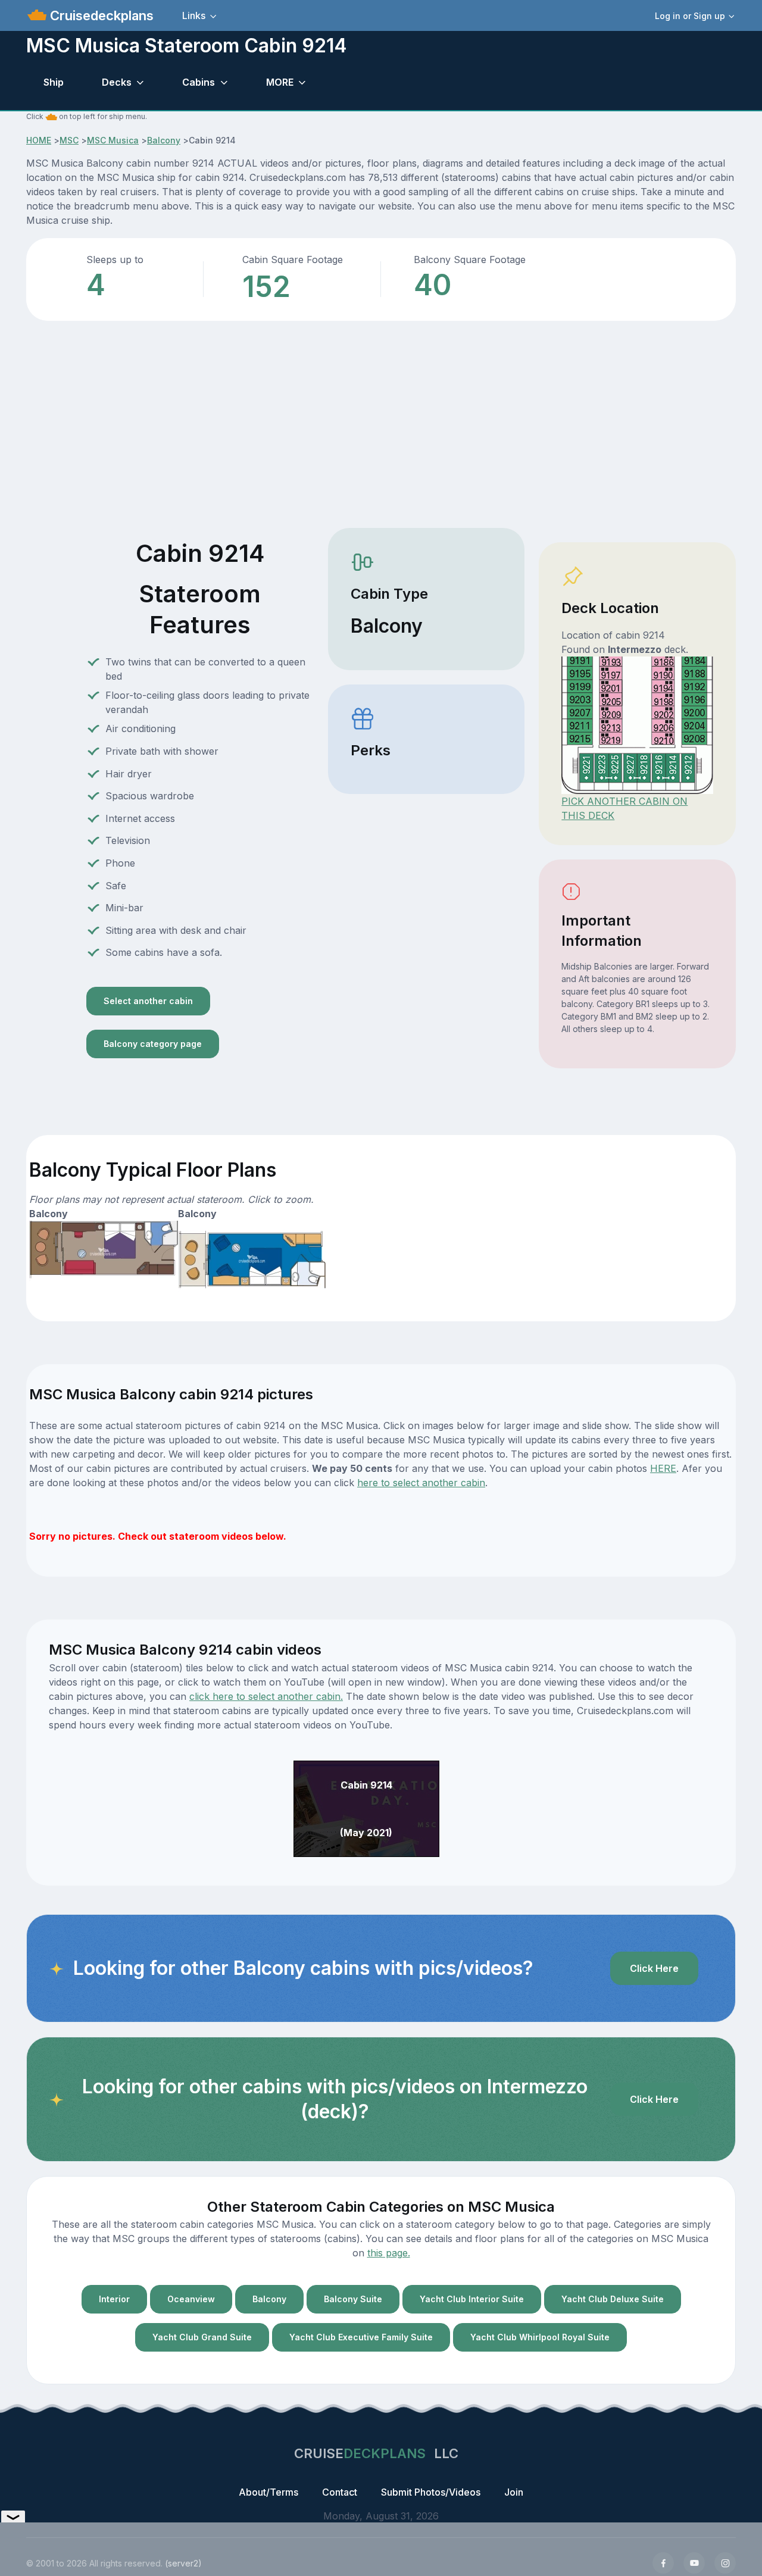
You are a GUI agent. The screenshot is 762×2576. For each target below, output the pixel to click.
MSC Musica (113, 140)
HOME (39, 140)
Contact (340, 2492)
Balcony (164, 140)
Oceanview (191, 2299)
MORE (280, 82)
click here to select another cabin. (266, 1696)
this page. (389, 2253)
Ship (54, 82)
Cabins (199, 82)
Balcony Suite (353, 2299)
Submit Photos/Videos (431, 2492)
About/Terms (268, 2492)
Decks (117, 82)
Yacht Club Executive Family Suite (361, 2337)
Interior (114, 2299)
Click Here (654, 1968)
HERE (663, 1468)
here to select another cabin (421, 1483)
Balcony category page (153, 1044)
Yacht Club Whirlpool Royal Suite (540, 2337)
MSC (69, 140)
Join (514, 2492)
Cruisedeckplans (100, 15)
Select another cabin (148, 1001)
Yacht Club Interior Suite (472, 2299)
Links (194, 15)
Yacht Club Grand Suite (202, 2337)
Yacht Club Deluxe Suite (613, 2299)
